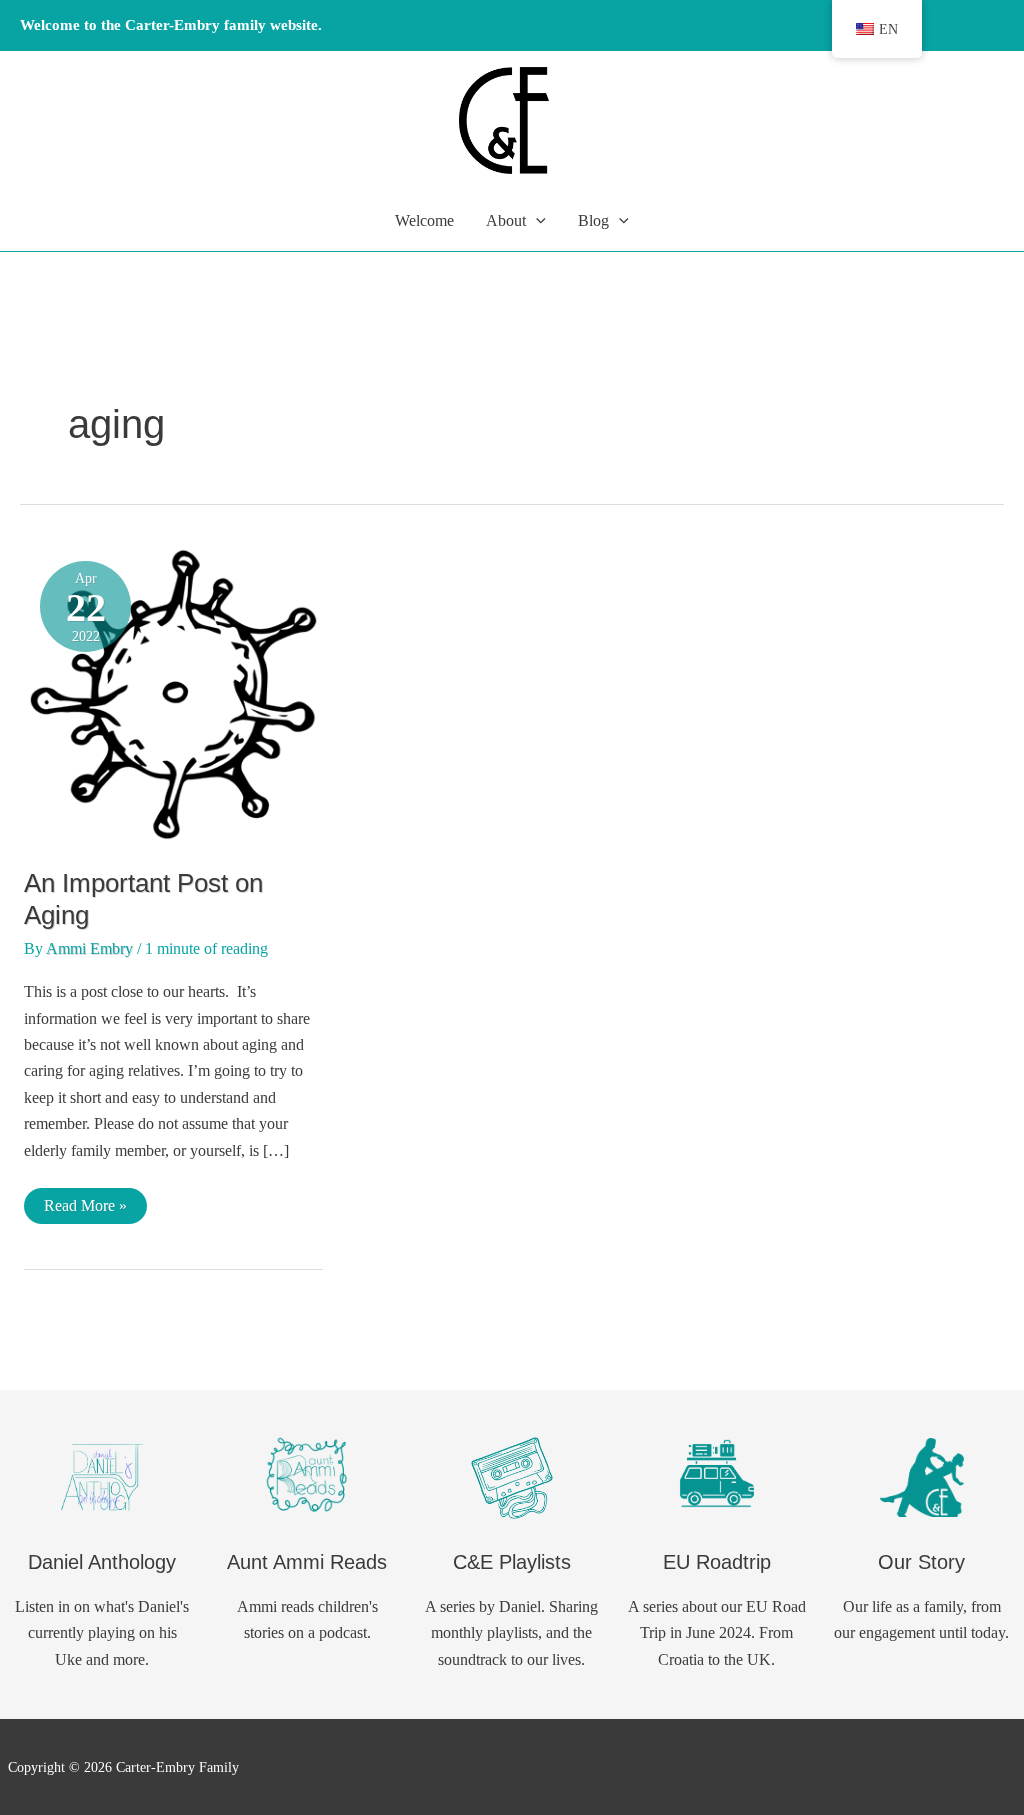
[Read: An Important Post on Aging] (173, 692)
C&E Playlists (512, 1562)
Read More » (85, 1210)
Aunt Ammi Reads (307, 1562)
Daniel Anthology (102, 1562)
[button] (536, 221)
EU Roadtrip (717, 1562)
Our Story (921, 1562)
